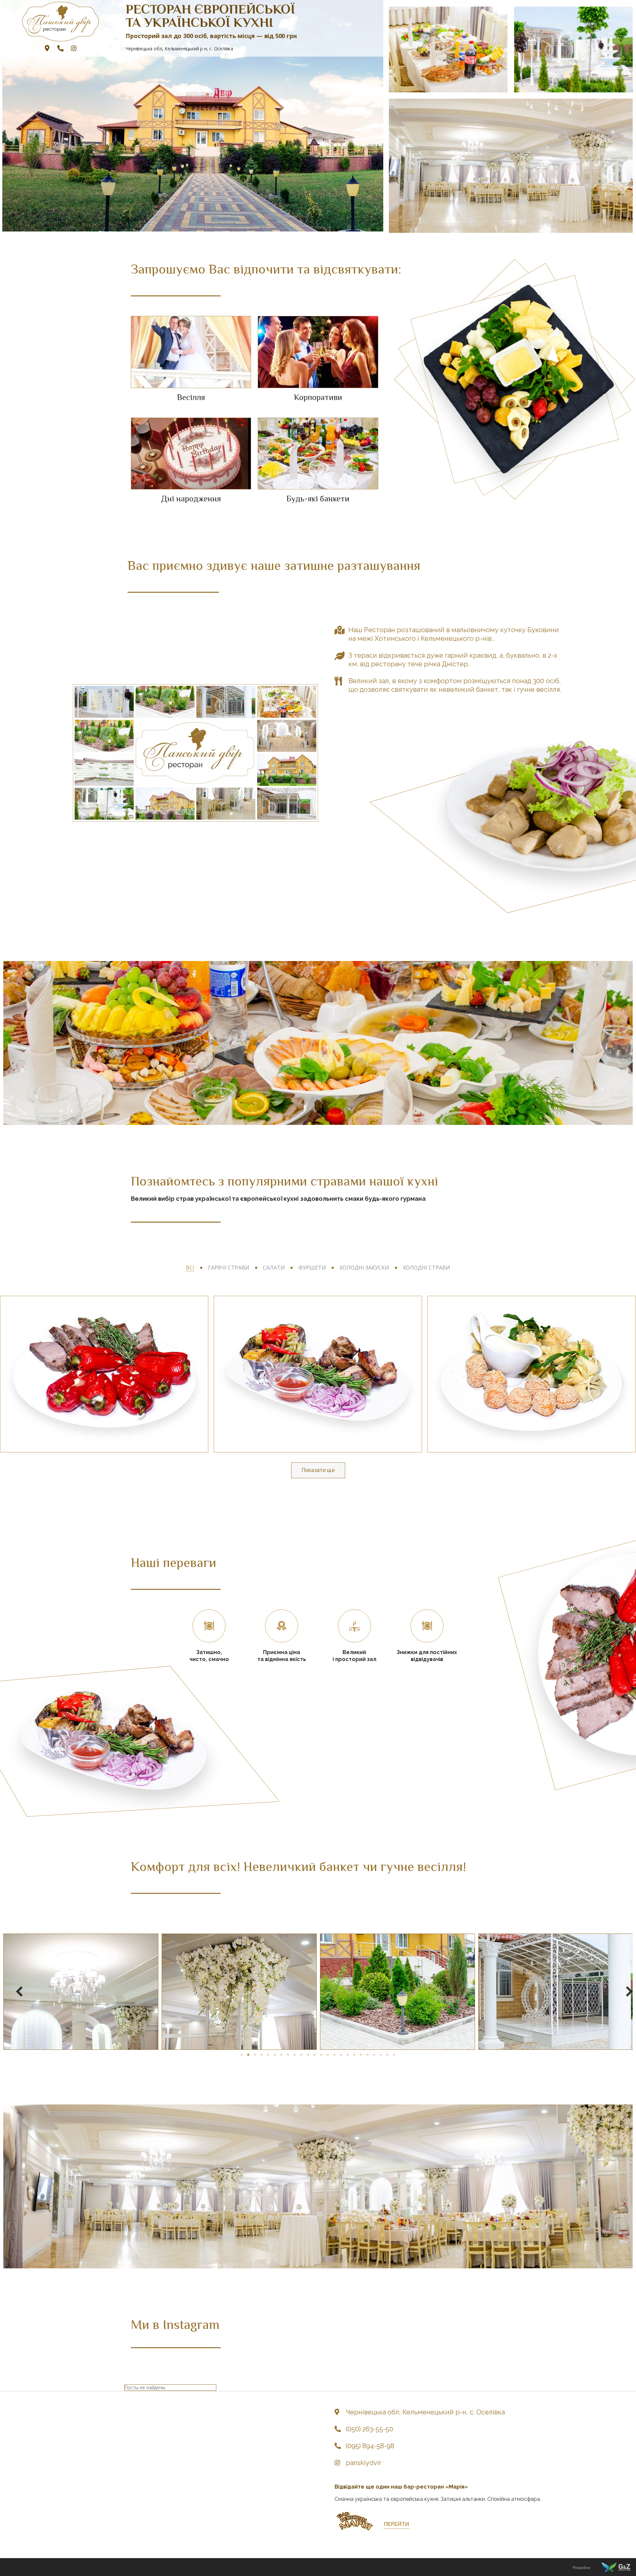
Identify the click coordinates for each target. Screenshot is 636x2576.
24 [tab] (394, 2055)
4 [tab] (262, 2055)
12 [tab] (315, 2055)
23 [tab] (388, 2055)
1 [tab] (242, 2055)
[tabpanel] (79, 1992)
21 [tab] (374, 2055)
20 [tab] (368, 2055)
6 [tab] (275, 2055)
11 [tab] (308, 2055)
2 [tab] (248, 2055)
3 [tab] (255, 2055)
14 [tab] (328, 2055)
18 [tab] (354, 2055)
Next (623, 1992)
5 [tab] (268, 2055)
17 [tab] (348, 2055)
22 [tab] (381, 2055)
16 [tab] (341, 2055)
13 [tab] (321, 2055)
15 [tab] (335, 2055)
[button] (397, 2525)
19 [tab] (361, 2055)
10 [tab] (301, 2055)
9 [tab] (295, 2055)
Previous (13, 1992)
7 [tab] (282, 2055)
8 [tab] (288, 2055)
